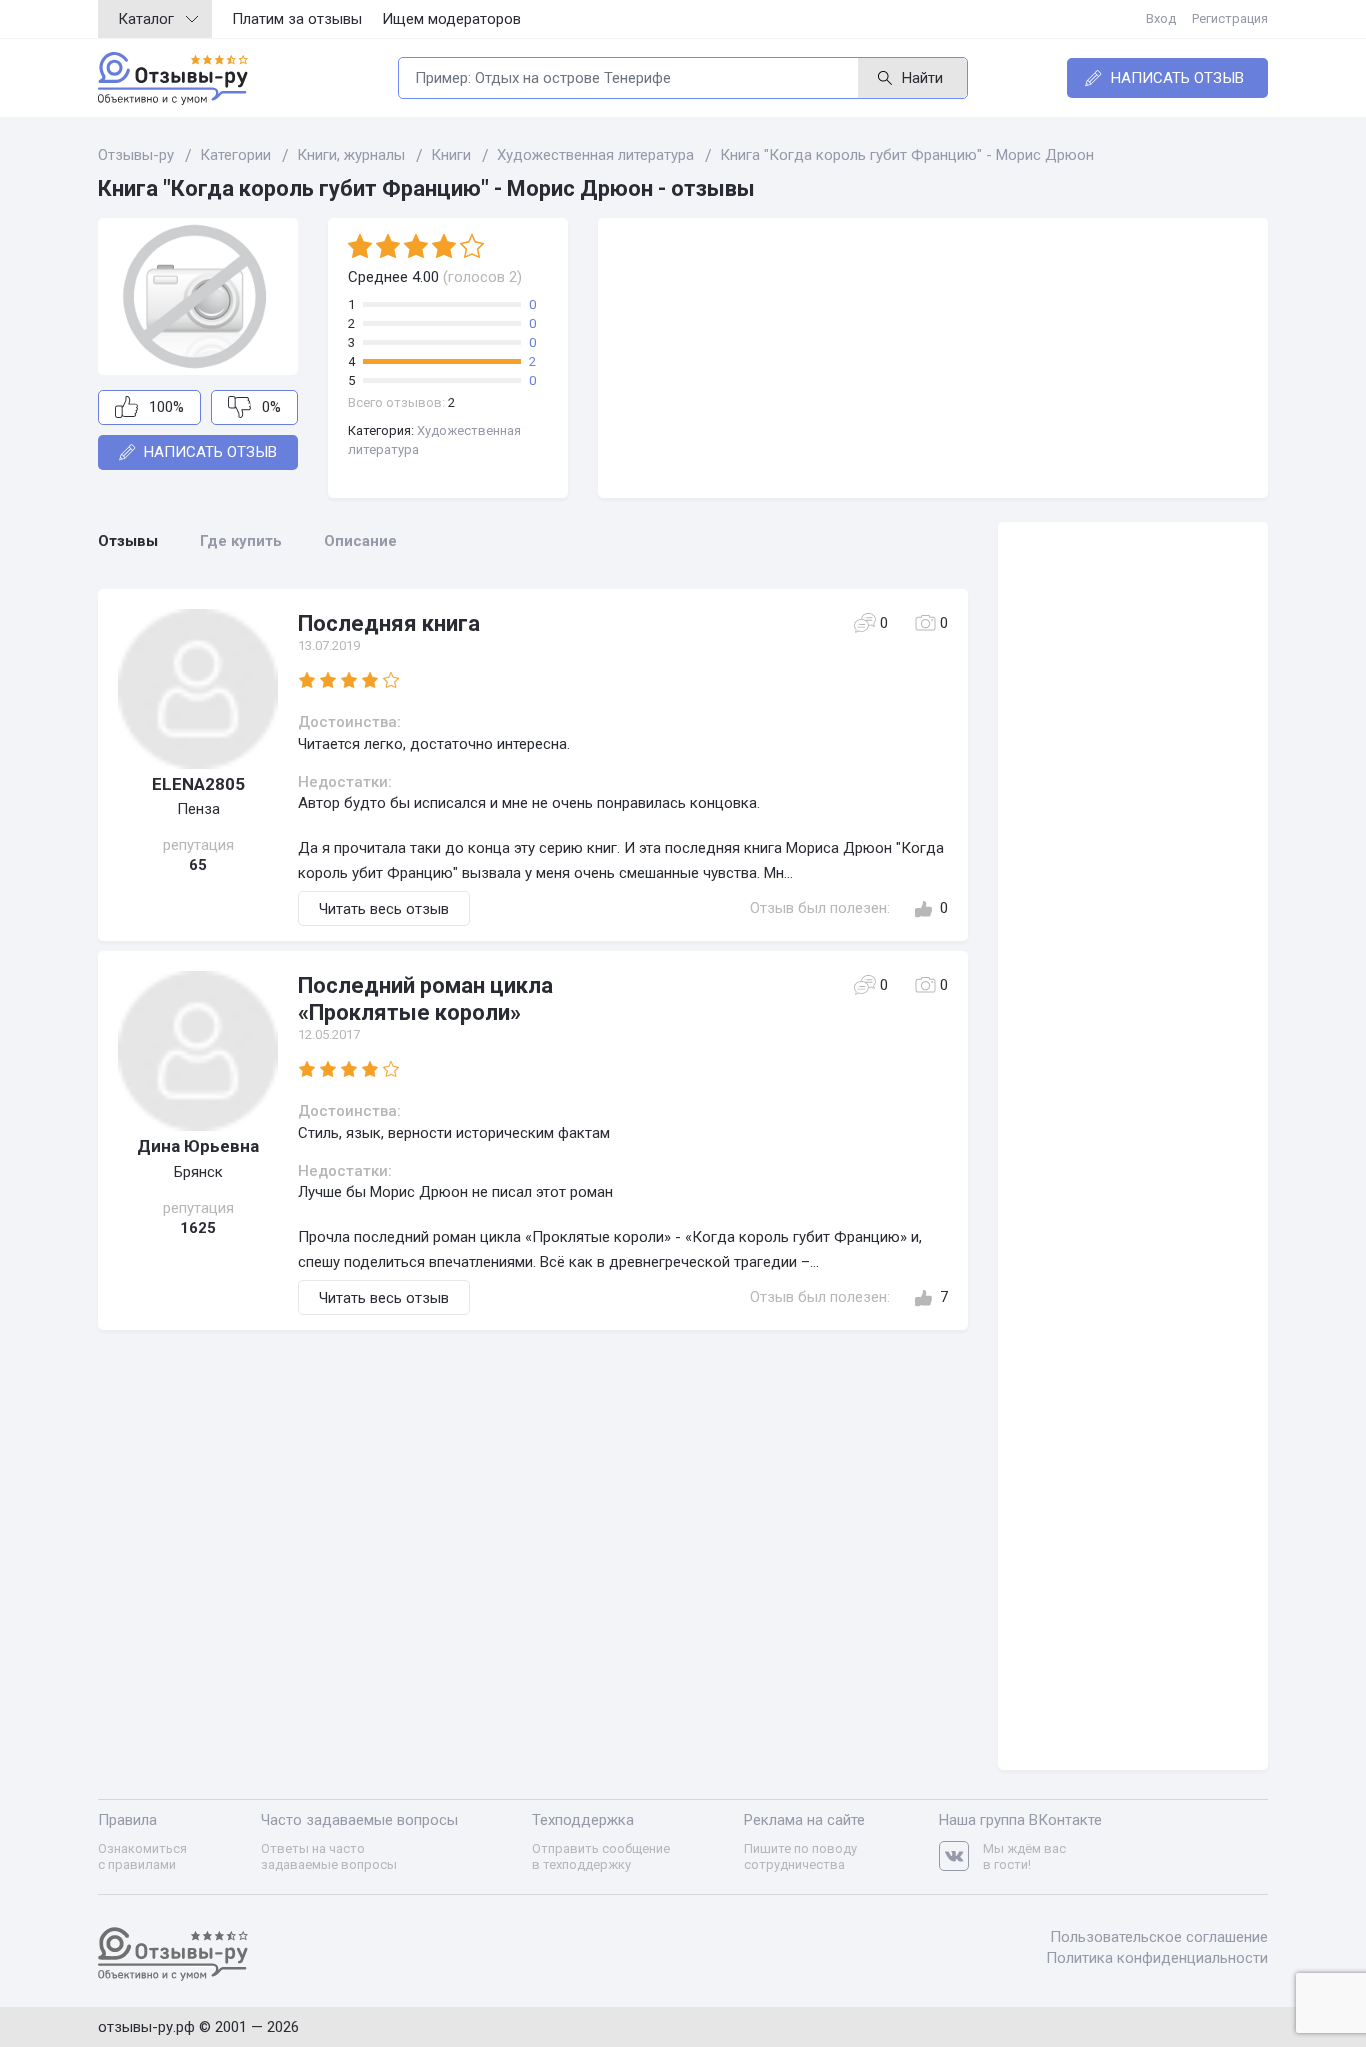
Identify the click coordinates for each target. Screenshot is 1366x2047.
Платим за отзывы (297, 19)
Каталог (146, 19)
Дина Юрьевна (198, 1146)
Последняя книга (389, 623)
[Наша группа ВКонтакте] (961, 1856)
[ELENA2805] (198, 689)
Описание (360, 541)
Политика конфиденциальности (1157, 1958)
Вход (1161, 18)
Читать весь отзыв (384, 909)
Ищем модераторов (451, 19)
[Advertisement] (933, 358)
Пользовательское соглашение (1159, 1937)
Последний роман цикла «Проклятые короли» (425, 998)
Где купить (241, 541)
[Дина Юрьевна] (198, 1051)
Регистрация (1230, 18)
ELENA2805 (198, 784)
